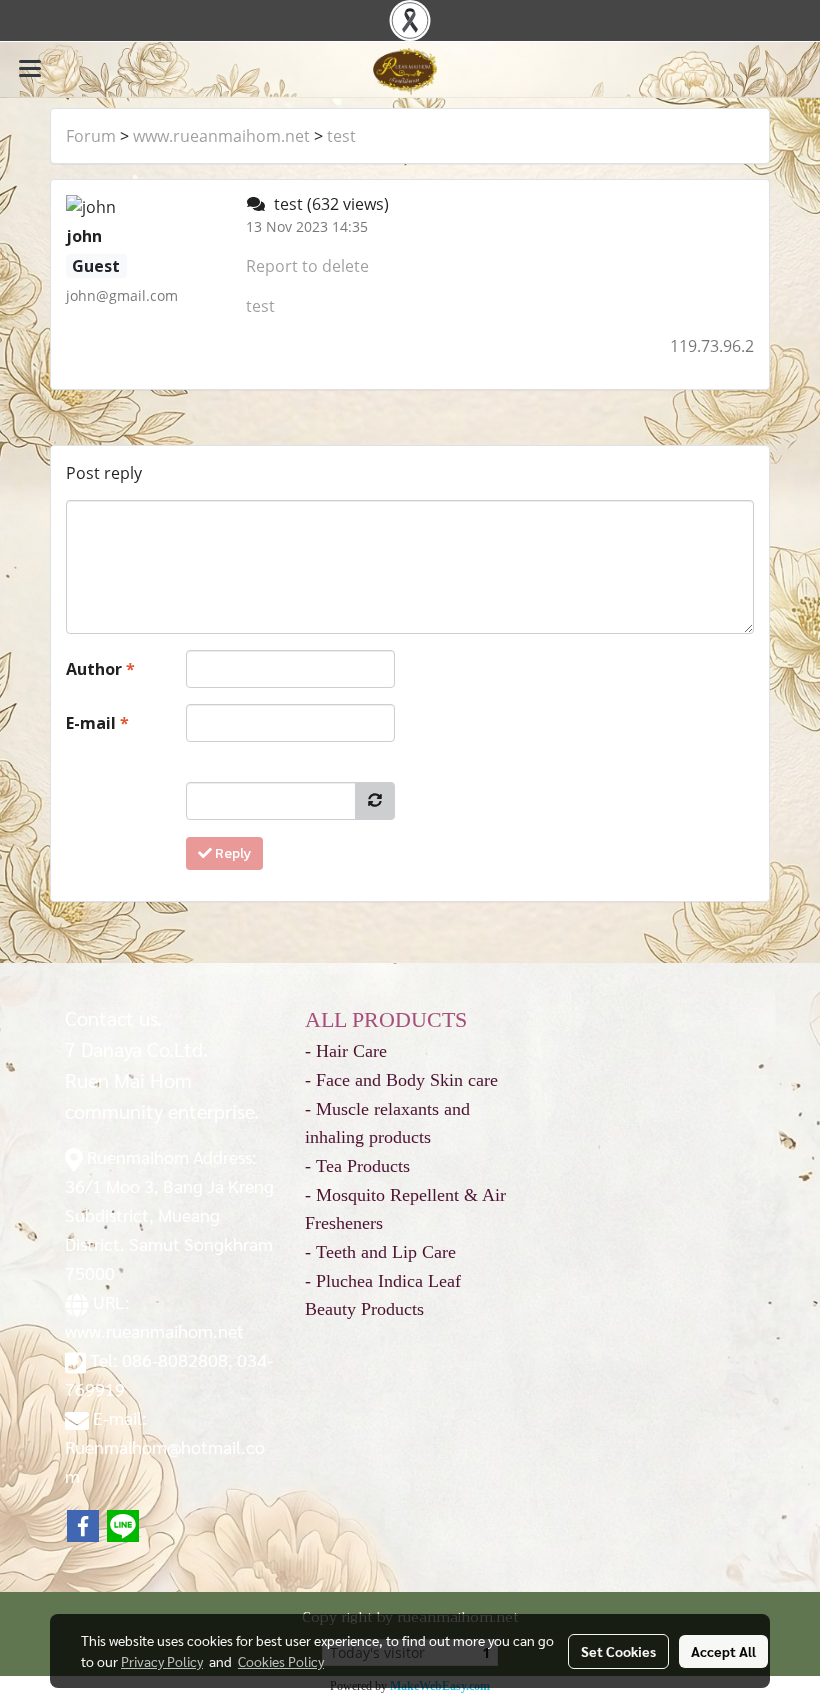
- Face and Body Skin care (401, 1080)
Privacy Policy (162, 1661)
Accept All (723, 1651)
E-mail (97, 723)
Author (100, 669)
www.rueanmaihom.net (221, 136)
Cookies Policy (281, 1661)
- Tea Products (357, 1166)
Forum (91, 136)
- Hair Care (346, 1051)
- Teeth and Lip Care (380, 1252)
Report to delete (307, 266)
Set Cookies (618, 1651)
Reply (231, 853)
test (341, 136)
